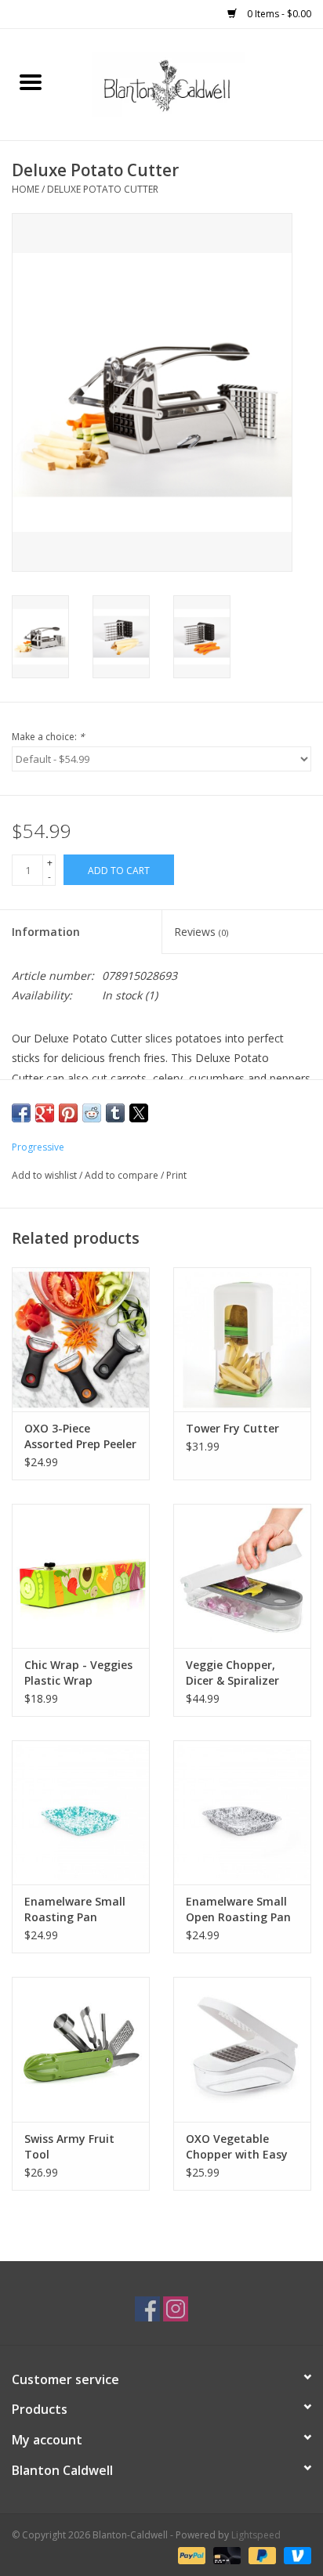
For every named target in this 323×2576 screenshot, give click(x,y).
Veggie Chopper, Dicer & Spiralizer (232, 1673)
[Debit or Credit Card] (225, 2554)
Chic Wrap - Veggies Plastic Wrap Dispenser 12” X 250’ (78, 1673)
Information (46, 932)
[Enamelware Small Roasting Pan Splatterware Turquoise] (81, 1812)
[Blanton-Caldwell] (192, 83)
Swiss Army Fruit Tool (69, 2146)
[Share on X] (139, 1113)
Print (176, 1175)
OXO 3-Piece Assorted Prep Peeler (80, 1436)
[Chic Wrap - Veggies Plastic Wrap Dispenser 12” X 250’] (81, 1576)
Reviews (201, 932)
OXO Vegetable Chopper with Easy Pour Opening (237, 2147)
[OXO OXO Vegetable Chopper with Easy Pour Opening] (242, 2049)
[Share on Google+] (45, 1113)
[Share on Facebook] (21, 1113)
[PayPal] (190, 2554)
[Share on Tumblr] (115, 1113)
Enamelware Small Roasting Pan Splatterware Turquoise (75, 1909)
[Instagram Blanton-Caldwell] (176, 2309)
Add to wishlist (45, 1175)
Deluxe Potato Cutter (103, 189)
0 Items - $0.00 (278, 14)
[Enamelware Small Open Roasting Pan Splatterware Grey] (242, 1812)
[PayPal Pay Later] (261, 2554)
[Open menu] (31, 81)
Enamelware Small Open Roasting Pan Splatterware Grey (238, 1909)
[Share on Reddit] (92, 1113)
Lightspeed (256, 2535)
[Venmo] (295, 2554)
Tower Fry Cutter (232, 1428)
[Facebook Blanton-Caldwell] (147, 2309)
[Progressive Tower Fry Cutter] (242, 1339)
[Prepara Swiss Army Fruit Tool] (81, 2049)
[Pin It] (68, 1113)
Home (25, 189)
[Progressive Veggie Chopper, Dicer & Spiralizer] (242, 1576)
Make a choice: (48, 737)
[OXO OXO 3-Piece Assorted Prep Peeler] (81, 1339)
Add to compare (123, 1175)
